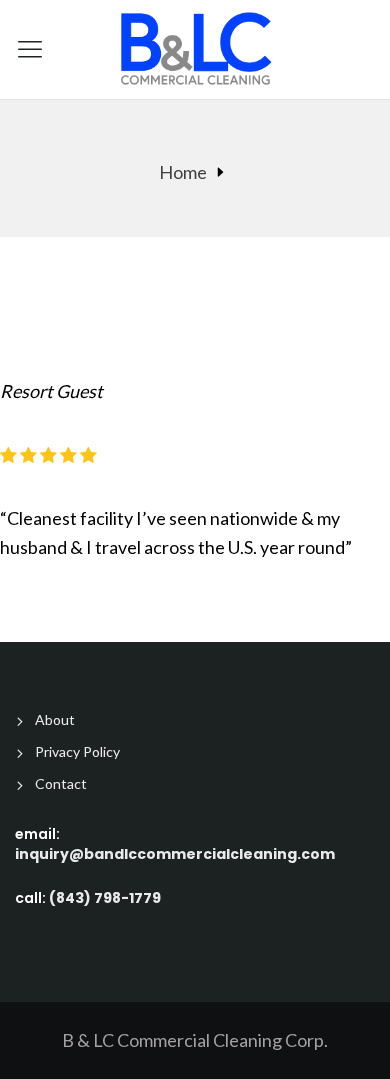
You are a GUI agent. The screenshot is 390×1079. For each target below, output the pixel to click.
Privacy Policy (77, 752)
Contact (61, 784)
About (55, 720)
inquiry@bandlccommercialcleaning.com (175, 854)
